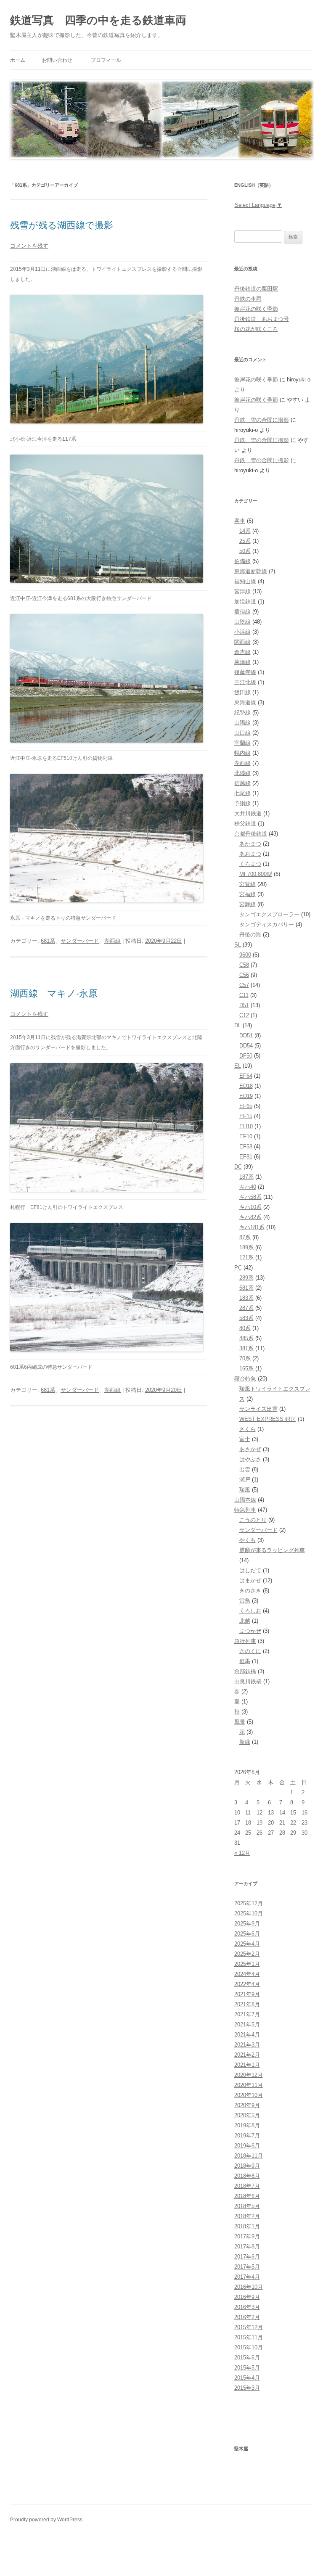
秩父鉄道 (245, 824)
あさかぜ (250, 1449)
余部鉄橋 (245, 1671)
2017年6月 (247, 2257)
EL (238, 1066)
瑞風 (245, 1490)
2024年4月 (247, 1974)
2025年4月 (247, 1944)
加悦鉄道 (245, 602)
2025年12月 (249, 1903)
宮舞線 (248, 904)
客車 (240, 521)
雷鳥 (245, 1601)
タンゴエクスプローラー (269, 914)
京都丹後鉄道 (251, 834)
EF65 (246, 1106)
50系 (245, 551)
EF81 (246, 1157)
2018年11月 (249, 2156)
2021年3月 (247, 2045)
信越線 (242, 783)
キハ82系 (250, 1217)
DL (238, 1025)
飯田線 (242, 692)
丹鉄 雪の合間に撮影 (262, 420)
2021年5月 (247, 2025)
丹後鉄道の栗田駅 (256, 289)
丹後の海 (250, 935)
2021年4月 (247, 2035)
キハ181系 (252, 1227)
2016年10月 (249, 2287)
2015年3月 (247, 2388)
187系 (246, 1177)
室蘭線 (242, 743)
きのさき (250, 1591)
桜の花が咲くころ (256, 329)
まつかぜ (250, 1631)
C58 (244, 965)
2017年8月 (247, 2247)
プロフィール (106, 60)
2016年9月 (247, 2297)
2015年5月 (247, 2368)
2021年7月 (247, 2014)
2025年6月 (247, 1934)
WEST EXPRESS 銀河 (268, 1419)
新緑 (245, 1742)
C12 (244, 1015)
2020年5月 (247, 2115)
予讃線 (242, 803)
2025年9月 (247, 1924)
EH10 (246, 1126)
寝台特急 (245, 1379)
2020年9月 (247, 2105)
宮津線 (242, 591)
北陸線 (242, 773)
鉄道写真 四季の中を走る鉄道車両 (98, 20)
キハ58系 (250, 1197)
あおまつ (250, 854)
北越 (245, 1621)
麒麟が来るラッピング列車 (272, 1550)
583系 (246, 1318)
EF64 (246, 1076)
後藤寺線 (245, 672)
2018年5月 (247, 2206)
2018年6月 (247, 2196)
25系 (245, 541)
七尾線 (242, 793)
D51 (244, 1005)
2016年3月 (247, 2307)
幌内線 (242, 753)
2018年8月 (247, 2176)
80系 (245, 1328)
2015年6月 (247, 2358)
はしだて (250, 1570)
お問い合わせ (57, 60)
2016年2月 (247, 2317)
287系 (246, 1308)
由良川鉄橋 (248, 1681)
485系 (246, 1338)
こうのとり (253, 1520)
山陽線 (242, 723)
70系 (245, 1358)
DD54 (246, 1046)
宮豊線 (248, 884)
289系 (246, 1278)
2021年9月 (247, 1994)
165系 (246, 1369)
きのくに (250, 1651)
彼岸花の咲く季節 (256, 309)
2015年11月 (249, 2337)
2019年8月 (247, 2125)
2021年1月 (247, 2065)
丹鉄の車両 (248, 299)
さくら (248, 1429)
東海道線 (245, 702)
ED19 (246, 1096)
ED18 (246, 1086)
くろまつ (250, 864)
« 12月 (242, 1853)
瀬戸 (245, 1480)
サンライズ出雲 (258, 1409)
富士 (245, 1439)
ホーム (18, 60)
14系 (245, 531)
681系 (48, 941)
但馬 (245, 1661)
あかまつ (250, 844)
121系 (246, 1258)
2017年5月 (247, 2267)
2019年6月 (247, 2146)
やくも (248, 1540)
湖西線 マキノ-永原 (54, 993)
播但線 (242, 612)
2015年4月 (247, 2378)
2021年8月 (247, 2004)
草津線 (242, 662)
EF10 (246, 1136)
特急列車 (245, 1510)
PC (238, 1268)
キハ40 (248, 1187)
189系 (246, 1247)
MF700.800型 (256, 874)
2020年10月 (249, 2095)
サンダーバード (80, 941)
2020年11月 (249, 2085)
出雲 (245, 1469)
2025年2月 (247, 1954)
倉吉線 (242, 652)
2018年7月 (247, 2186)
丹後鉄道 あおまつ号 (262, 319)
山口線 (242, 733)
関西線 (242, 642)
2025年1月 (247, 1964)
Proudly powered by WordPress (46, 2520)
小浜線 (242, 632)
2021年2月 (247, 2055)
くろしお (250, 1611)
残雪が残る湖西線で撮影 (62, 225)
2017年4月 (247, 2277)
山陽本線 (245, 1500)
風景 (240, 1722)
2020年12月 (249, 2075)
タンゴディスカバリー (267, 924)
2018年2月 (247, 2216)
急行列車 (245, 1641)
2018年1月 (247, 2226)
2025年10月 (249, 1913)
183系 (246, 1298)
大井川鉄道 (248, 813)
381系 (246, 1348)
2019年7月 (247, 2136)
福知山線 (245, 581)
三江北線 (245, 682)
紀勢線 (242, 713)
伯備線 (242, 561)
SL (238, 945)
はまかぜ (250, 1580)
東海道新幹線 (251, 571)
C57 (244, 985)
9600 (245, 955)
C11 (244, 995)
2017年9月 (247, 2236)
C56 (244, 975)
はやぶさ (250, 1459)
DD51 (246, 1035)
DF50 (246, 1056)
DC (238, 1167)
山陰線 (242, 622)
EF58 (246, 1147)
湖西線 (113, 941)
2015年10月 (249, 2347)
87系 (245, 1237)
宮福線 (248, 894)
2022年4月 (247, 1984)
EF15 (246, 1116)
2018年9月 (247, 2166)
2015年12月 (249, 2327)
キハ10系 (250, 1207)
